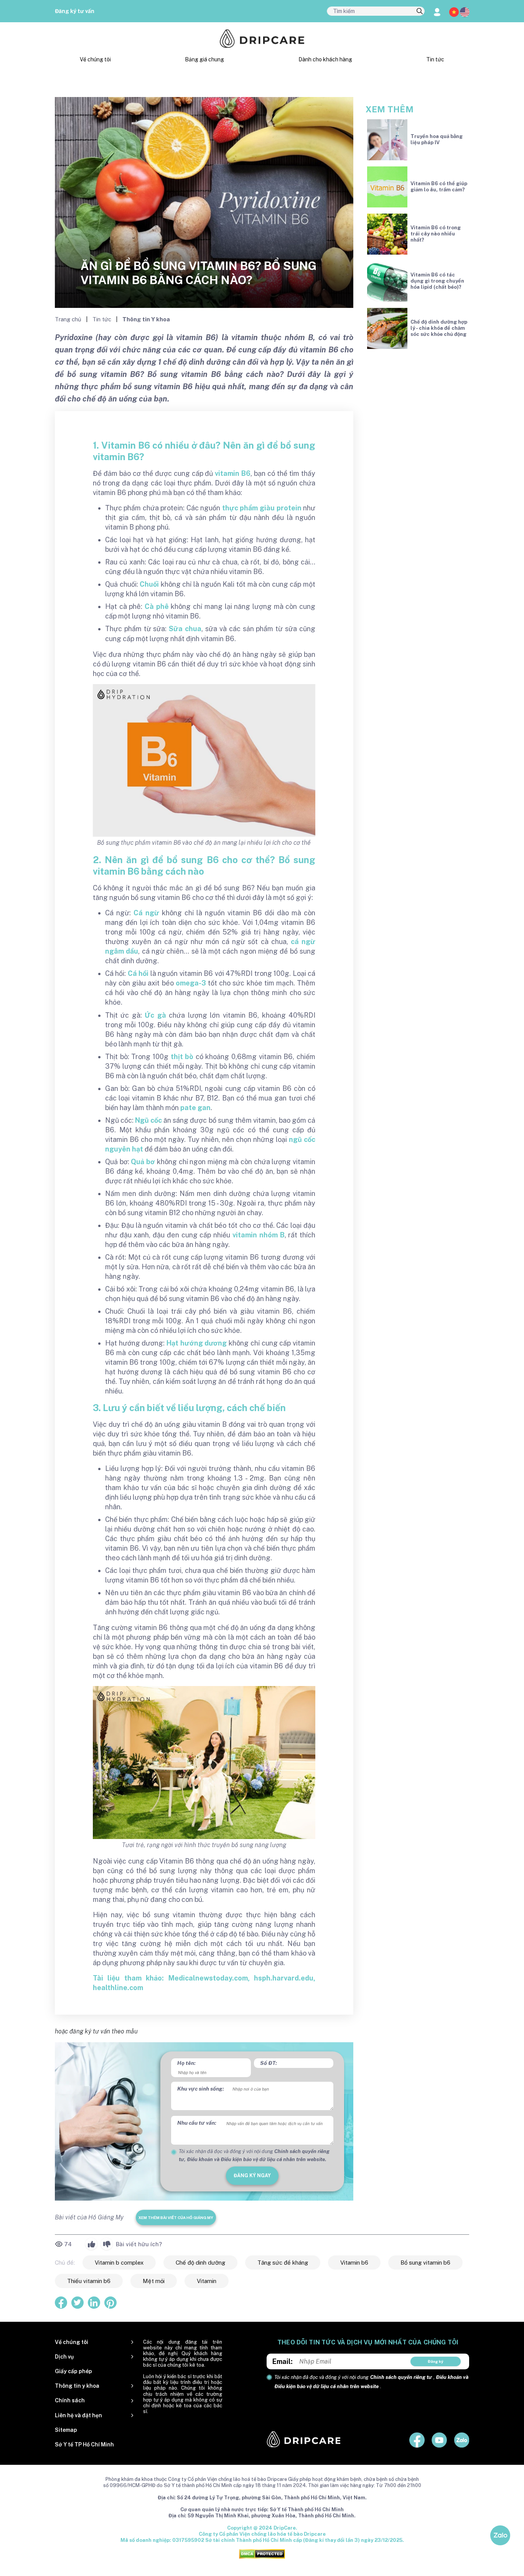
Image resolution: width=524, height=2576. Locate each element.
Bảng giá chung (204, 59)
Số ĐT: (269, 2063)
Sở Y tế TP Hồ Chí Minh (84, 2444)
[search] (420, 12)
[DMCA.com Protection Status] (262, 2554)
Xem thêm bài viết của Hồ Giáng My (176, 2217)
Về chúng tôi (95, 59)
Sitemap (66, 2430)
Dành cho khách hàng (325, 59)
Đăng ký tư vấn (75, 11)
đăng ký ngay (252, 2175)
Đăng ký (436, 2361)
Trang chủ (69, 319)
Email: (283, 2361)
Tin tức (435, 59)
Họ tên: (186, 2063)
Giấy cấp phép (73, 2371)
